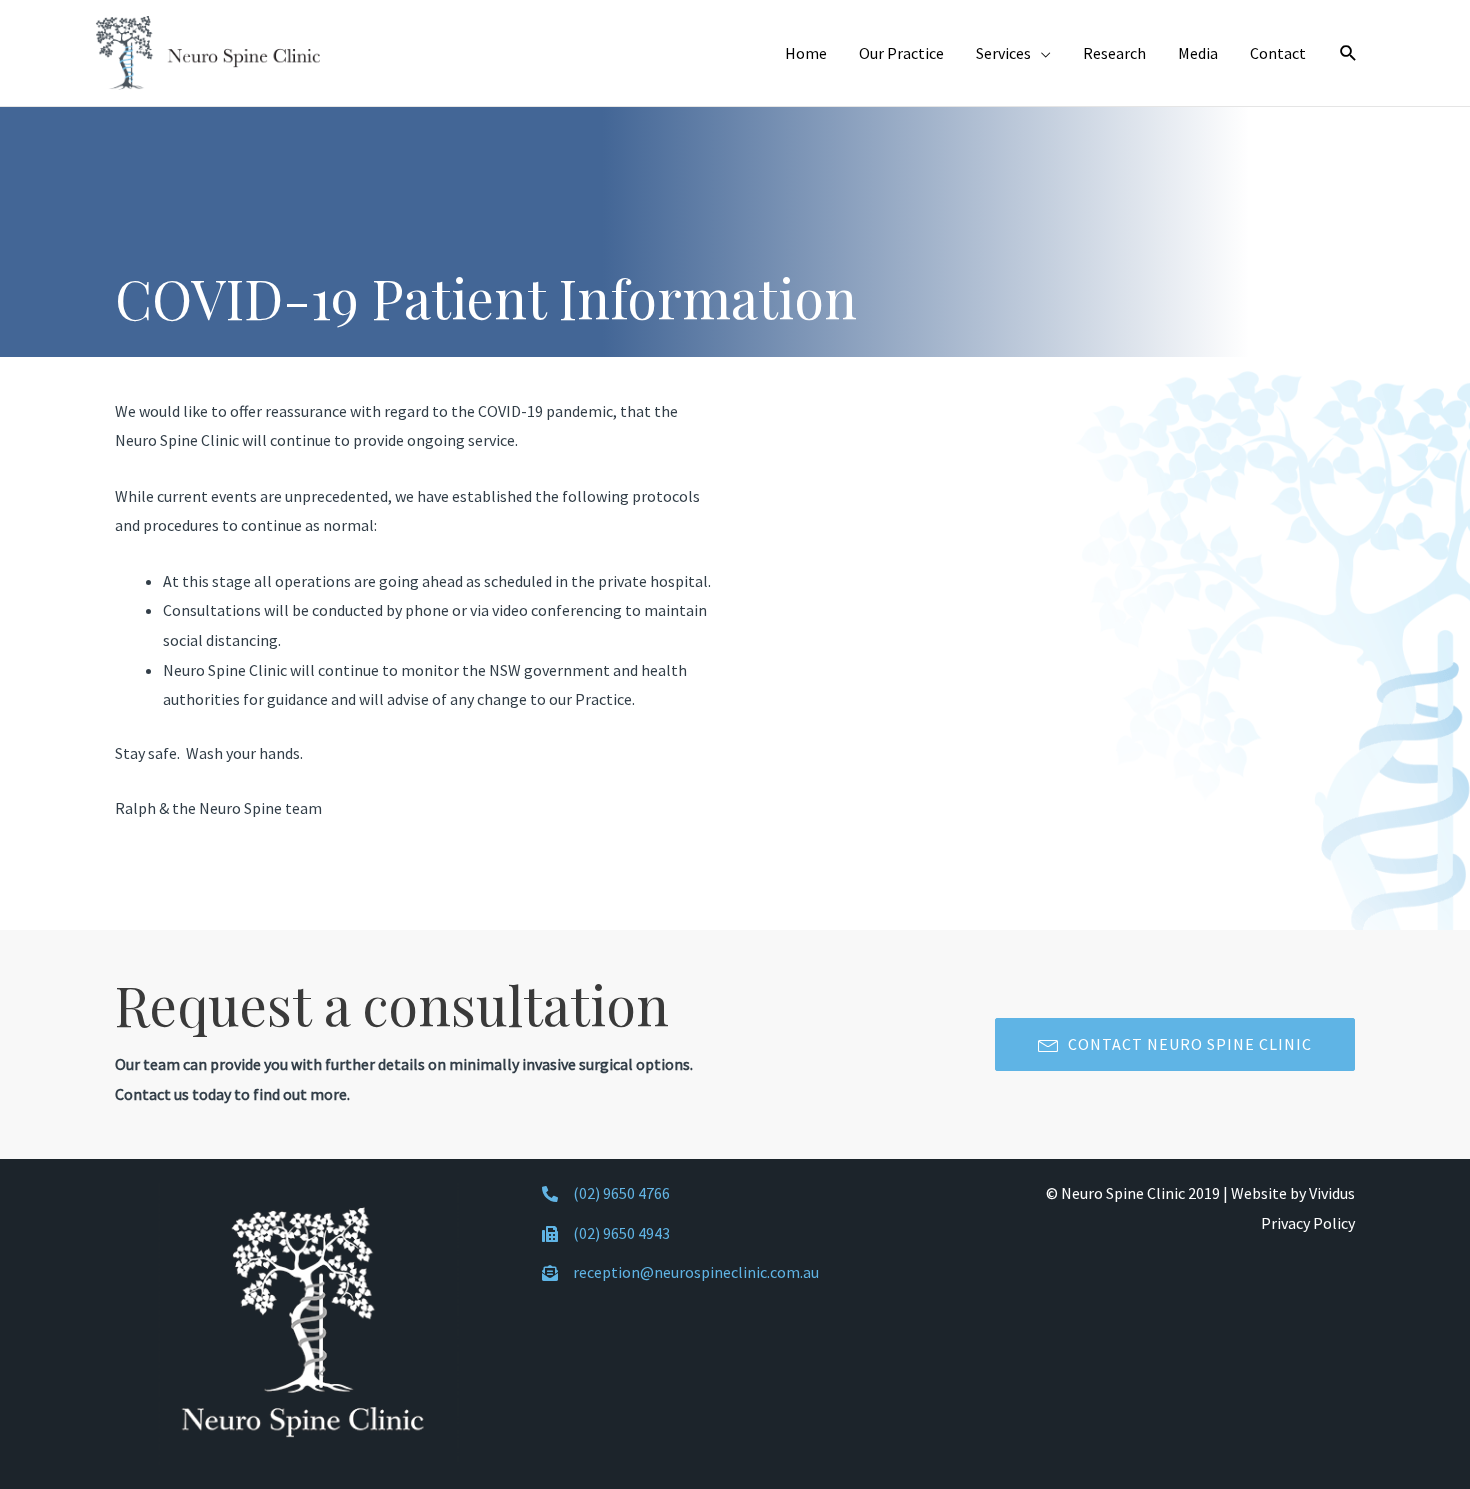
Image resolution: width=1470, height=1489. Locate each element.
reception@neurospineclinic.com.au (696, 1272)
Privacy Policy (1308, 1223)
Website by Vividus (1293, 1193)
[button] (1175, 1044)
